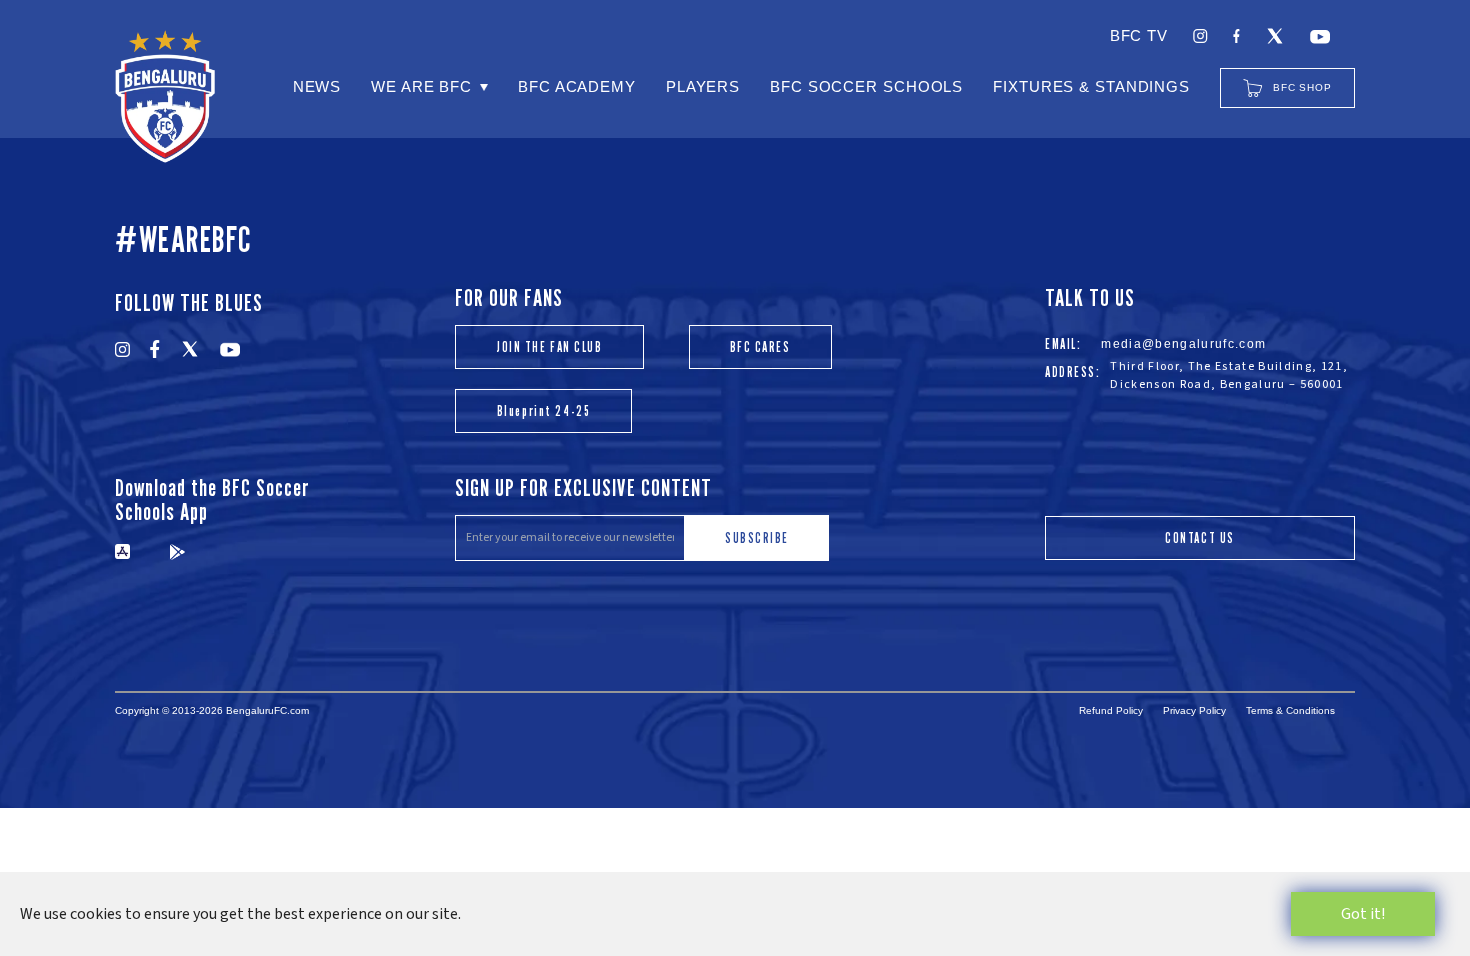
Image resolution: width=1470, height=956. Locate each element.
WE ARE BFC (421, 86)
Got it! (1363, 914)
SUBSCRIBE (757, 537)
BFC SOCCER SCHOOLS (866, 86)
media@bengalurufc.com (1183, 344)
